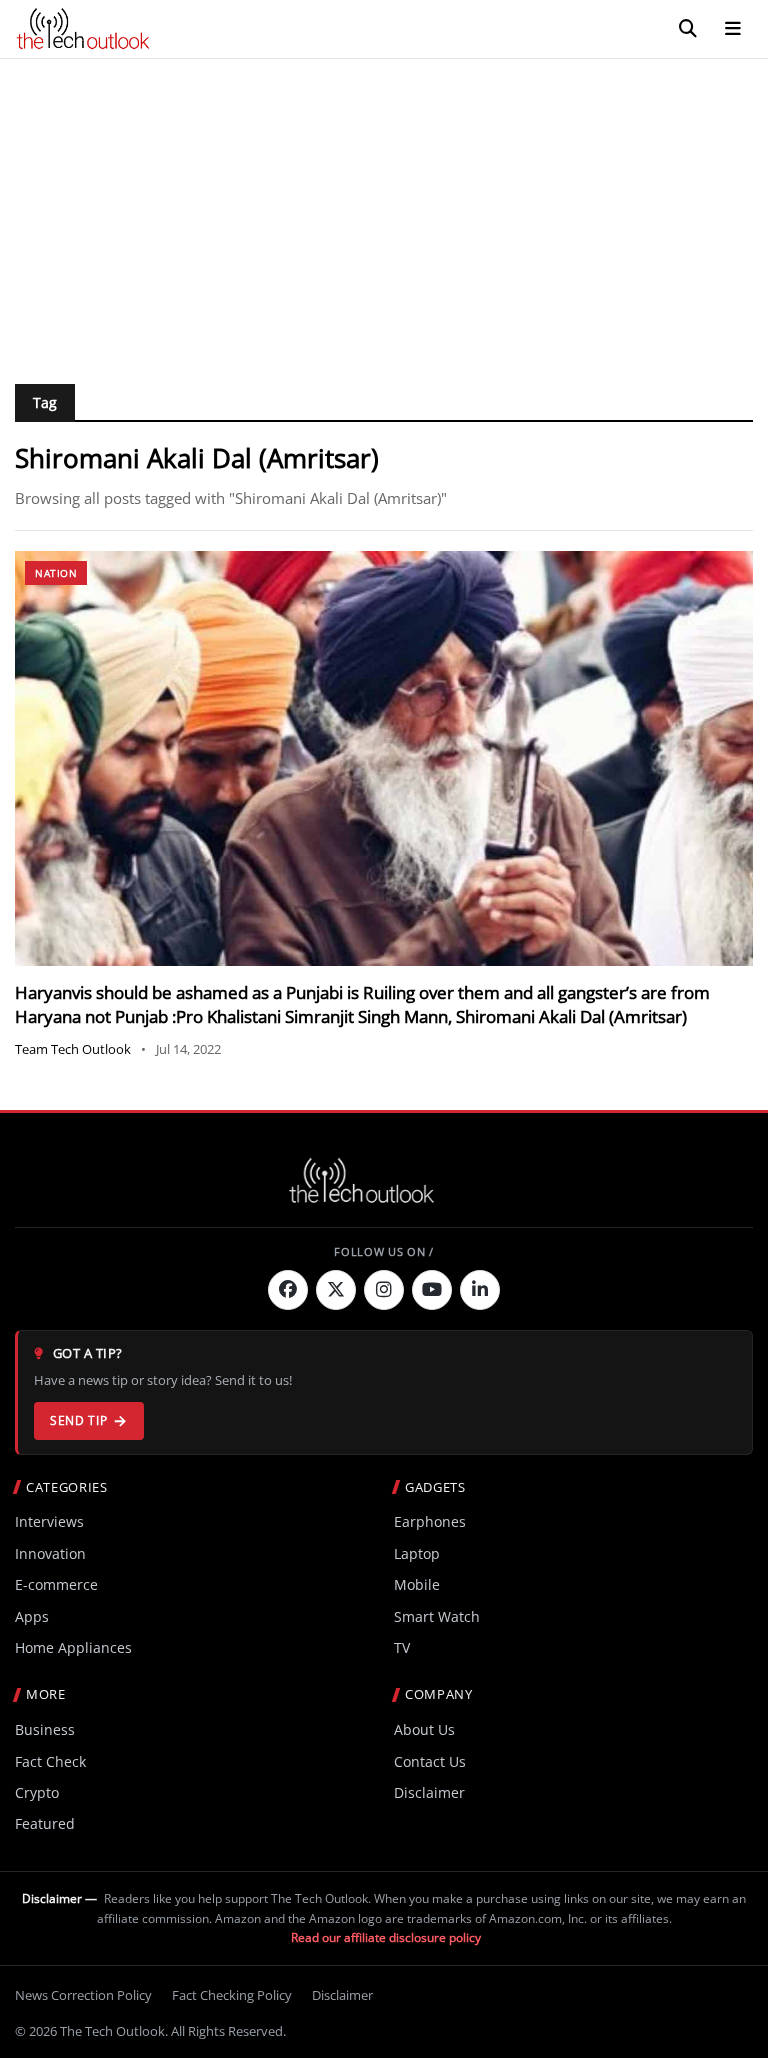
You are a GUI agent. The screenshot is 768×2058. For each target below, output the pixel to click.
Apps (32, 1616)
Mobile (417, 1584)
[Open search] (688, 29)
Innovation (50, 1553)
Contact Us (430, 1761)
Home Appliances (73, 1647)
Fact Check (50, 1761)
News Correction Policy (83, 1995)
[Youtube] (432, 1290)
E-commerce (56, 1584)
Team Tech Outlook (73, 1049)
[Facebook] (288, 1290)
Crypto (37, 1792)
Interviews (49, 1521)
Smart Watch (437, 1616)
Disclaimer (429, 1792)
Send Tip (78, 1420)
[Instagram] (384, 1290)
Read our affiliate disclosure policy (386, 1937)
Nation (56, 573)
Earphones (430, 1521)
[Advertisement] (384, 209)
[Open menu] (733, 29)
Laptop (417, 1553)
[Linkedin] (480, 1290)
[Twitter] (336, 1290)
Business (45, 1729)
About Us (424, 1729)
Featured (45, 1823)
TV (402, 1647)
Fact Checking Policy (232, 1995)
